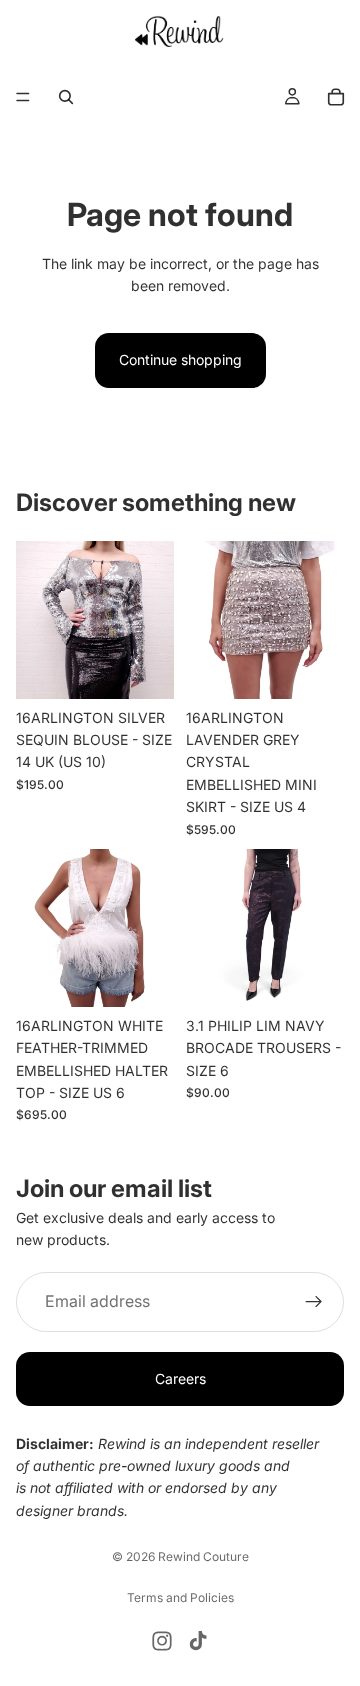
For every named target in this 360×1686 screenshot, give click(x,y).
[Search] (66, 97)
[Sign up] (314, 1302)
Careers (180, 1378)
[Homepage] (180, 31)
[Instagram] (162, 1641)
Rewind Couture (203, 1556)
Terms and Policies (180, 1597)
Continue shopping (180, 359)
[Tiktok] (198, 1641)
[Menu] (23, 98)
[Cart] (336, 97)
